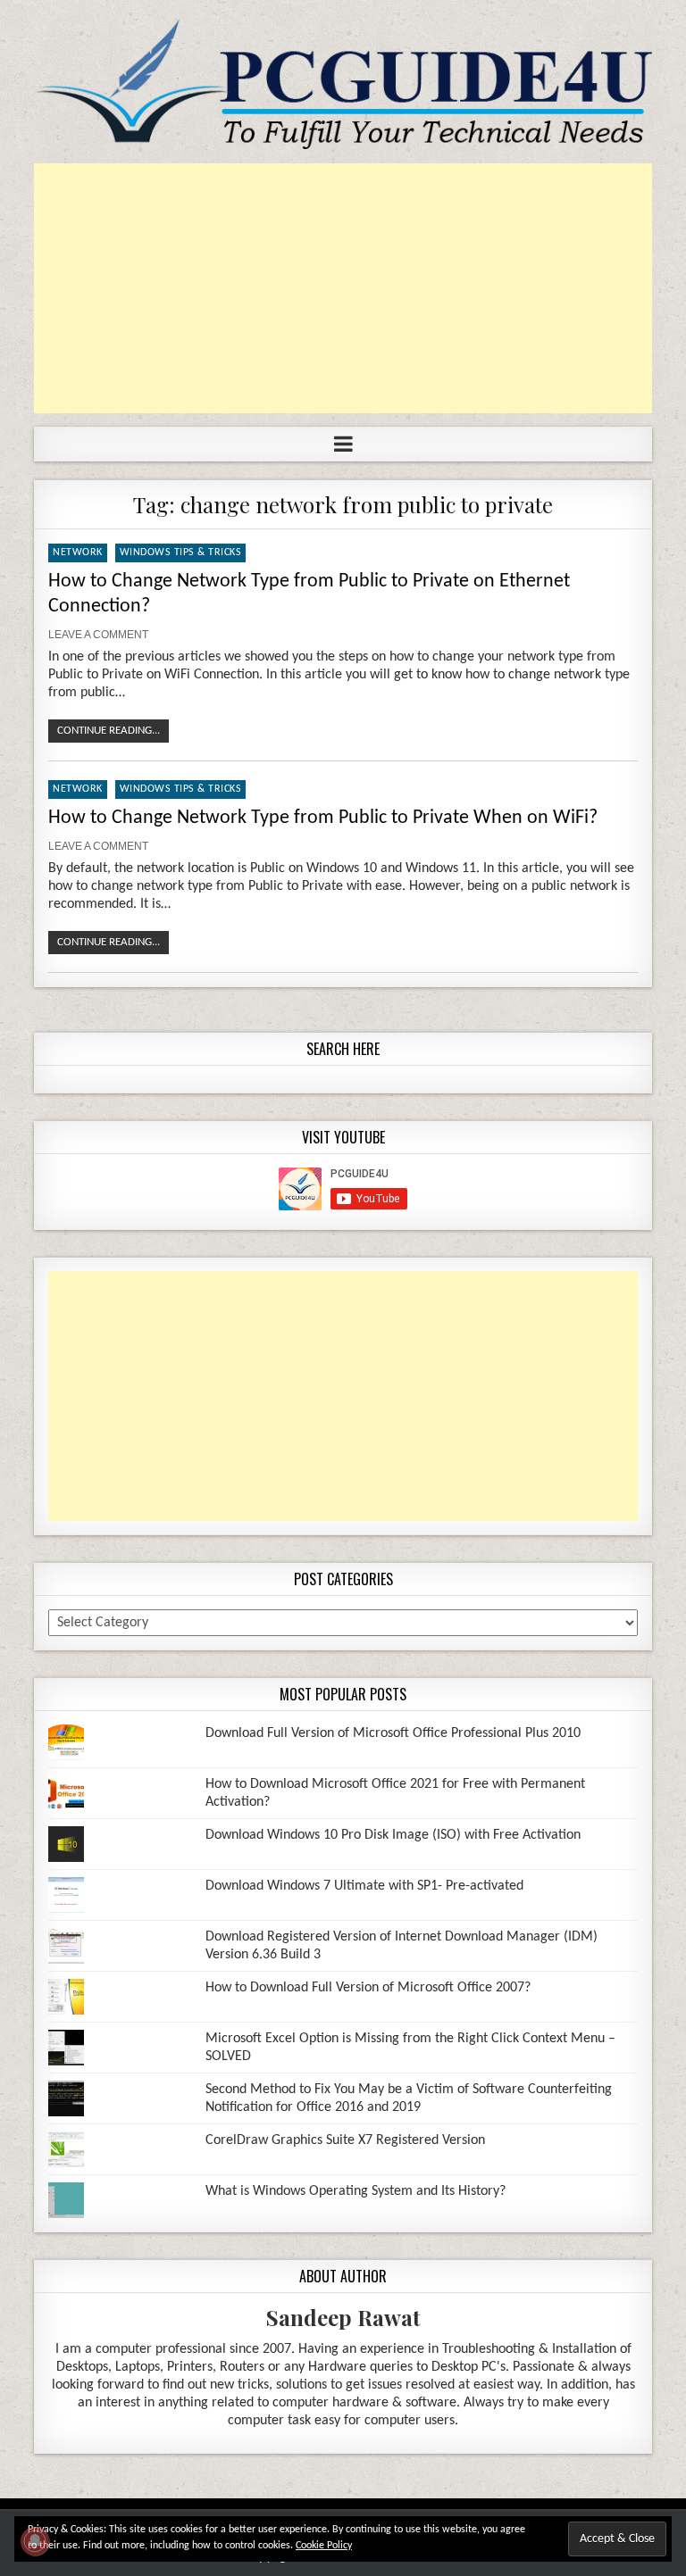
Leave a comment (98, 635)
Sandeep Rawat (343, 2317)
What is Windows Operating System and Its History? (356, 2191)
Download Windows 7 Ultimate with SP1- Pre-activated (364, 1886)
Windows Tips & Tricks (181, 553)
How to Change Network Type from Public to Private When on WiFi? (323, 818)
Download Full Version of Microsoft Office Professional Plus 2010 (393, 1733)
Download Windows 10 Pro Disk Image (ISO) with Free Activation (393, 1835)
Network (78, 553)
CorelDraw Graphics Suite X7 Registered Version (345, 2140)
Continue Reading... (109, 731)
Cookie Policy (324, 2546)
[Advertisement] (343, 288)
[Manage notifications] (35, 2541)
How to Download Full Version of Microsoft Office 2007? (368, 1988)
